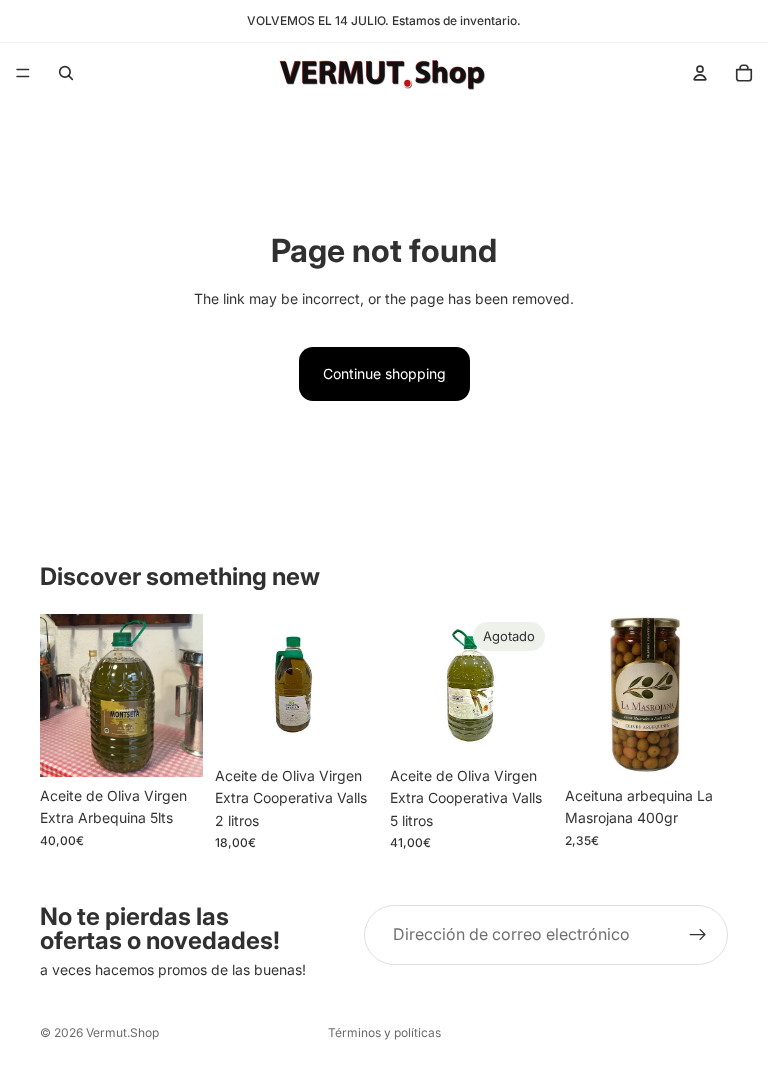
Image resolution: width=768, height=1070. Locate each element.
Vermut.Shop (122, 1032)
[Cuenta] (700, 73)
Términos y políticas (384, 1032)
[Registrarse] (698, 935)
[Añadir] (172, 746)
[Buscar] (66, 73)
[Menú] (23, 73)
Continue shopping (384, 373)
